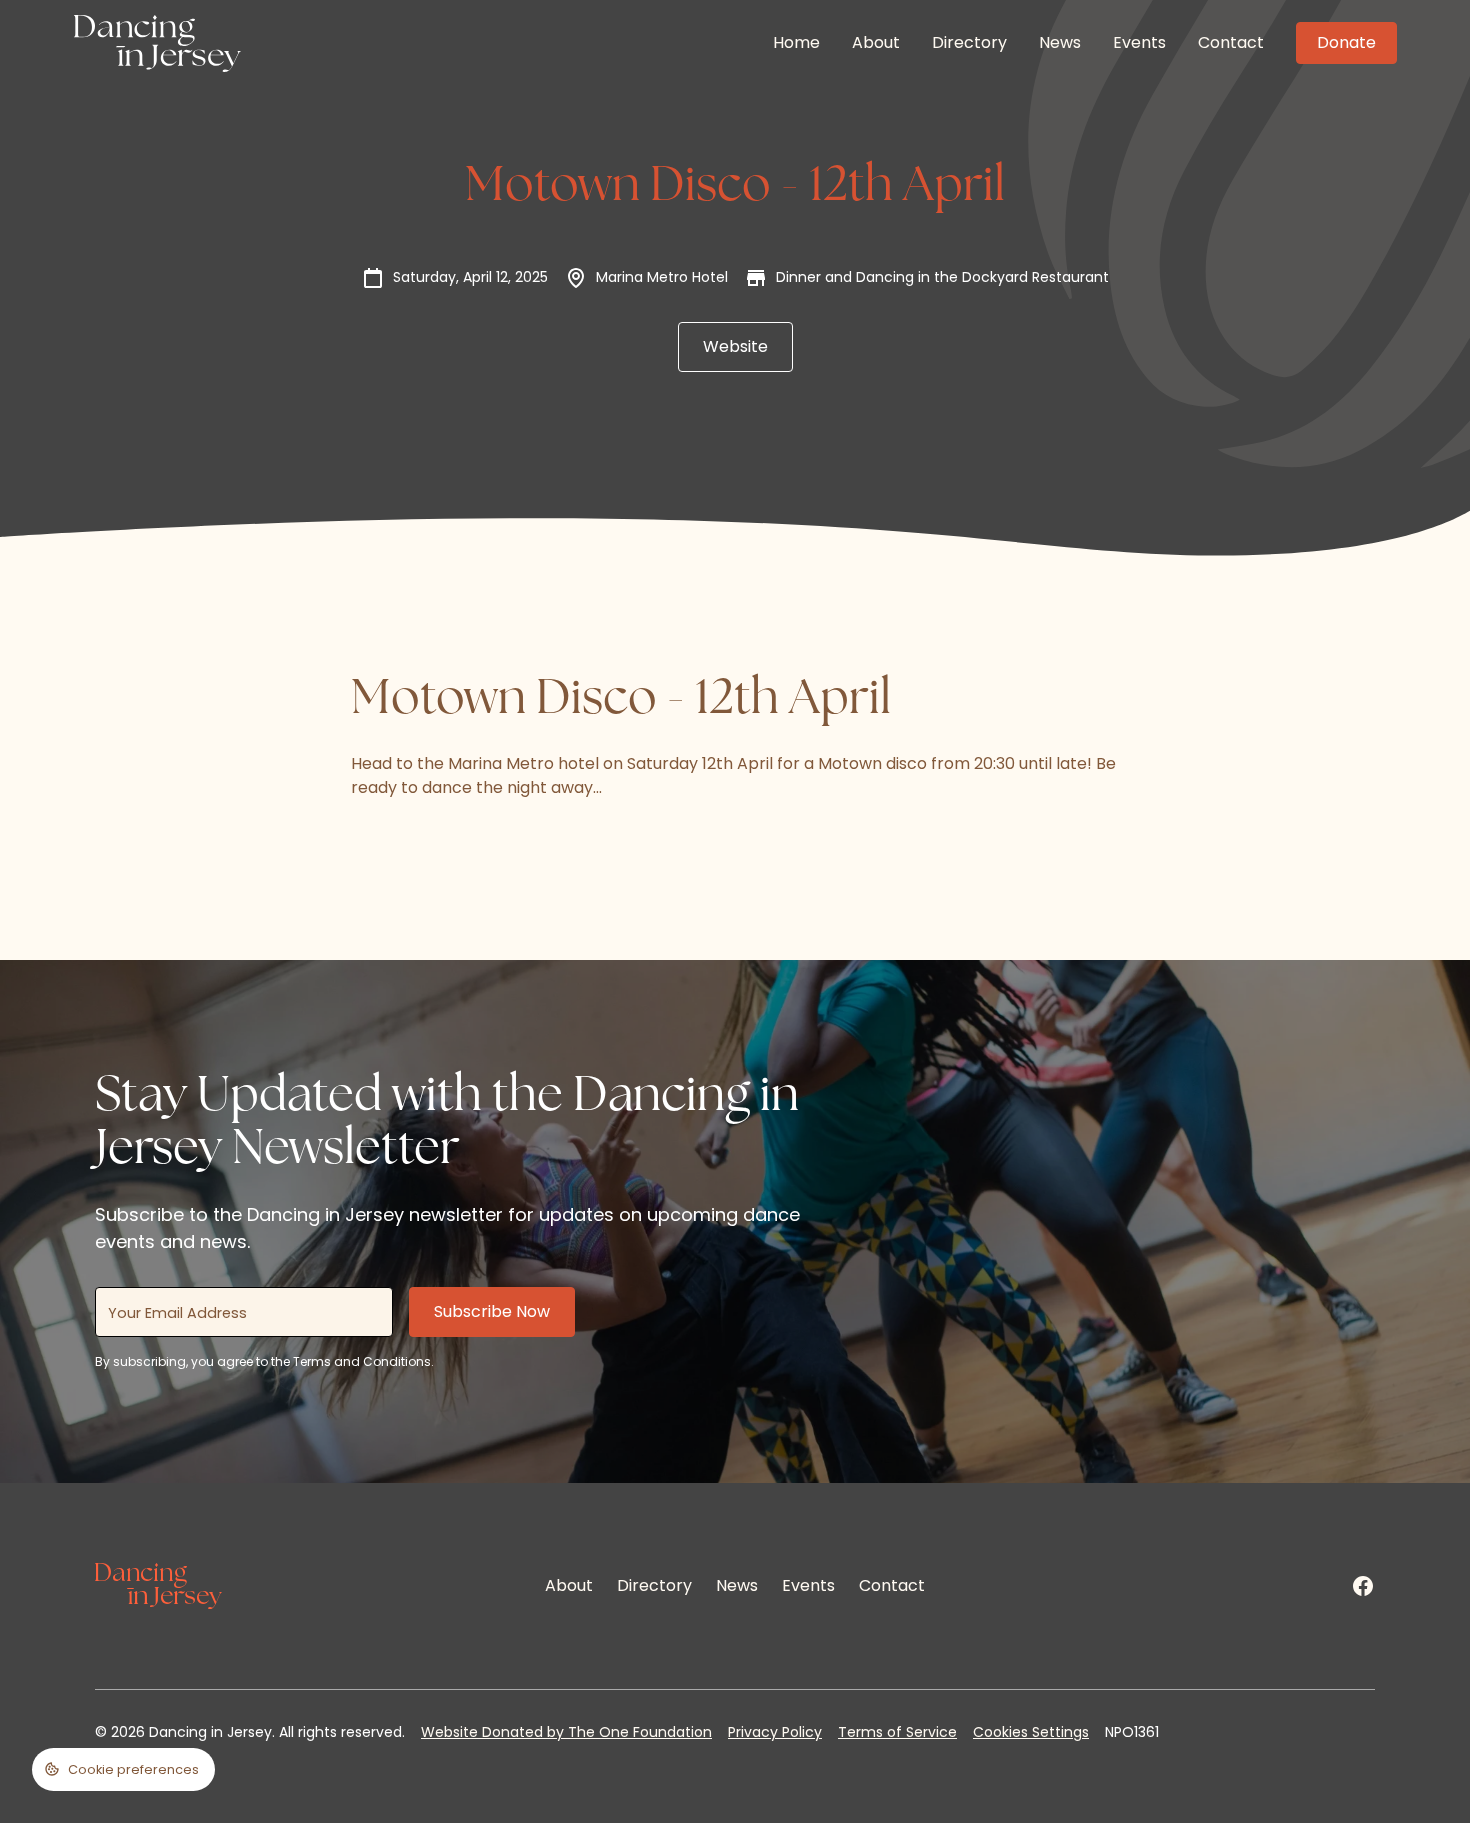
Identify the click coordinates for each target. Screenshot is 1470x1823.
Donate (1346, 42)
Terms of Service (897, 1732)
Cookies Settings (1031, 1732)
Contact (1231, 42)
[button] (123, 1769)
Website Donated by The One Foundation (566, 1732)
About (876, 42)
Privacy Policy (775, 1732)
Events (1139, 42)
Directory (969, 42)
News (1060, 42)
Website (735, 346)
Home (796, 42)
